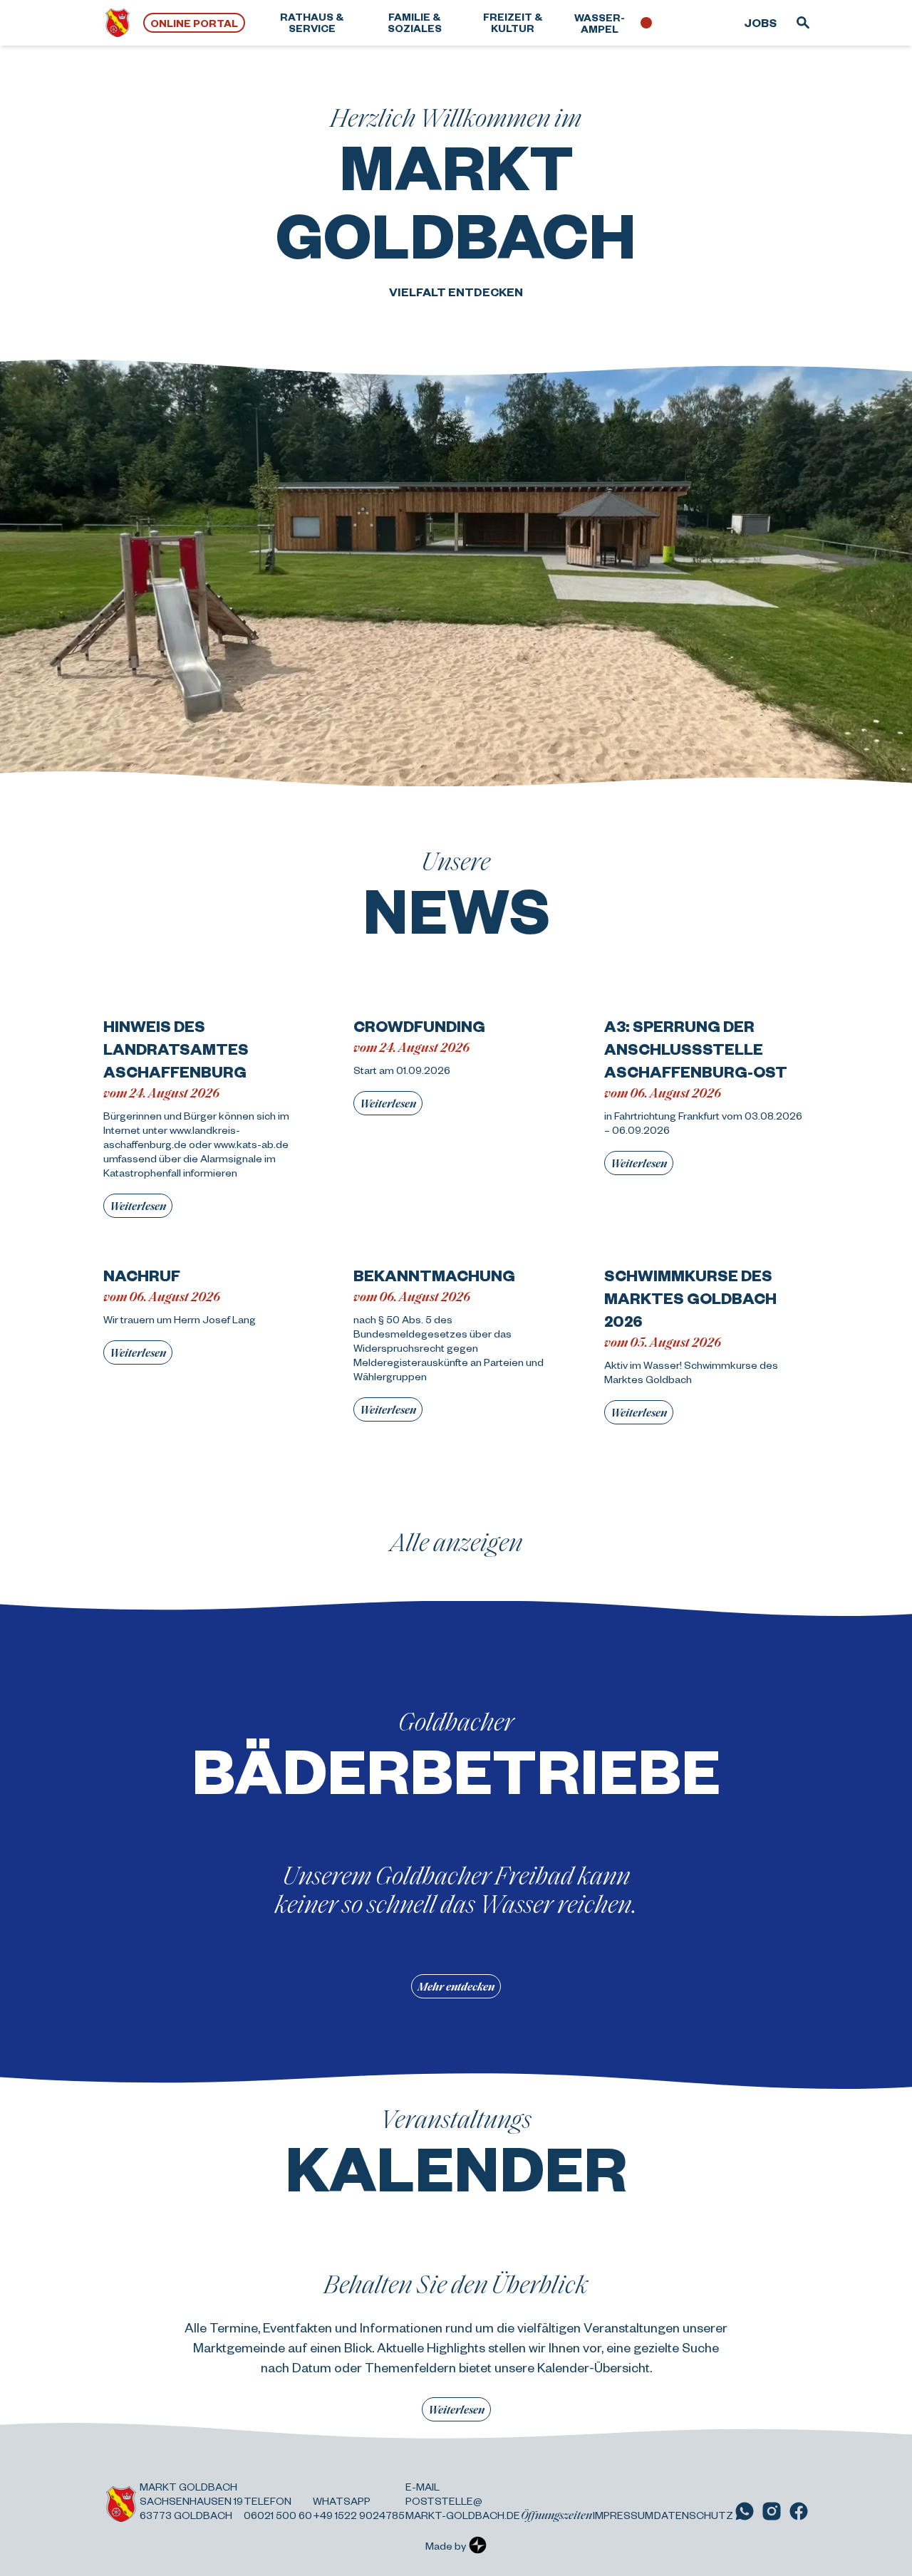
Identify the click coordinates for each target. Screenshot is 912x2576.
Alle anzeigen (456, 1541)
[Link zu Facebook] (799, 2511)
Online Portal (194, 23)
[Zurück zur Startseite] (118, 23)
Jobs (760, 22)
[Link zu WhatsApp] (745, 2511)
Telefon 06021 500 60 (278, 2508)
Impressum (623, 2515)
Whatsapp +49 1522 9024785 (359, 2508)
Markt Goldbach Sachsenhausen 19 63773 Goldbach (191, 2501)
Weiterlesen (138, 1205)
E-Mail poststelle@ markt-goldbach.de (463, 2501)
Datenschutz (694, 2515)
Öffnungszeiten (556, 2515)
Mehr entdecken (456, 1986)
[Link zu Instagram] (772, 2511)
